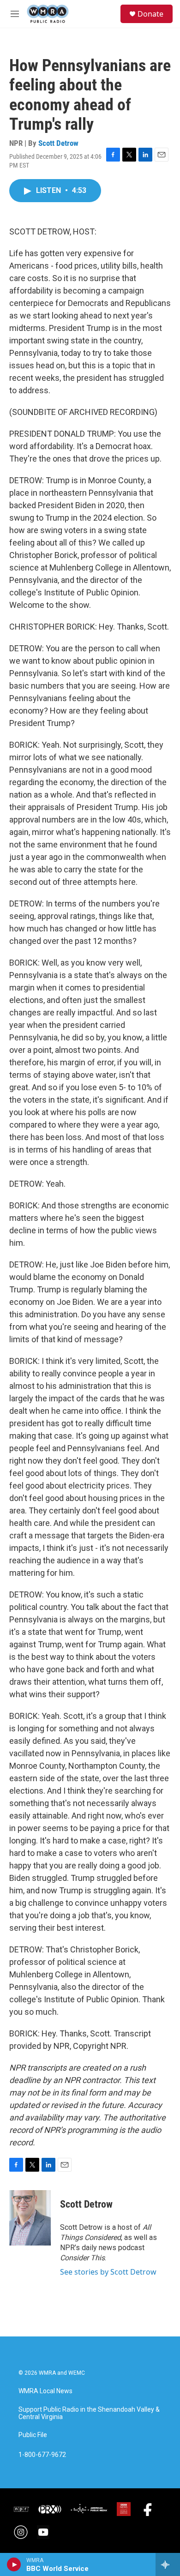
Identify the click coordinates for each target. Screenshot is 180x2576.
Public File (33, 2435)
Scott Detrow (58, 143)
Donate (150, 14)
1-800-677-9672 (42, 2455)
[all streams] (168, 2564)
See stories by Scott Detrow (108, 2272)
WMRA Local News (45, 2391)
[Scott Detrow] (30, 2218)
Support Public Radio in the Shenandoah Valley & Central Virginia (89, 2413)
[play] (14, 2564)
